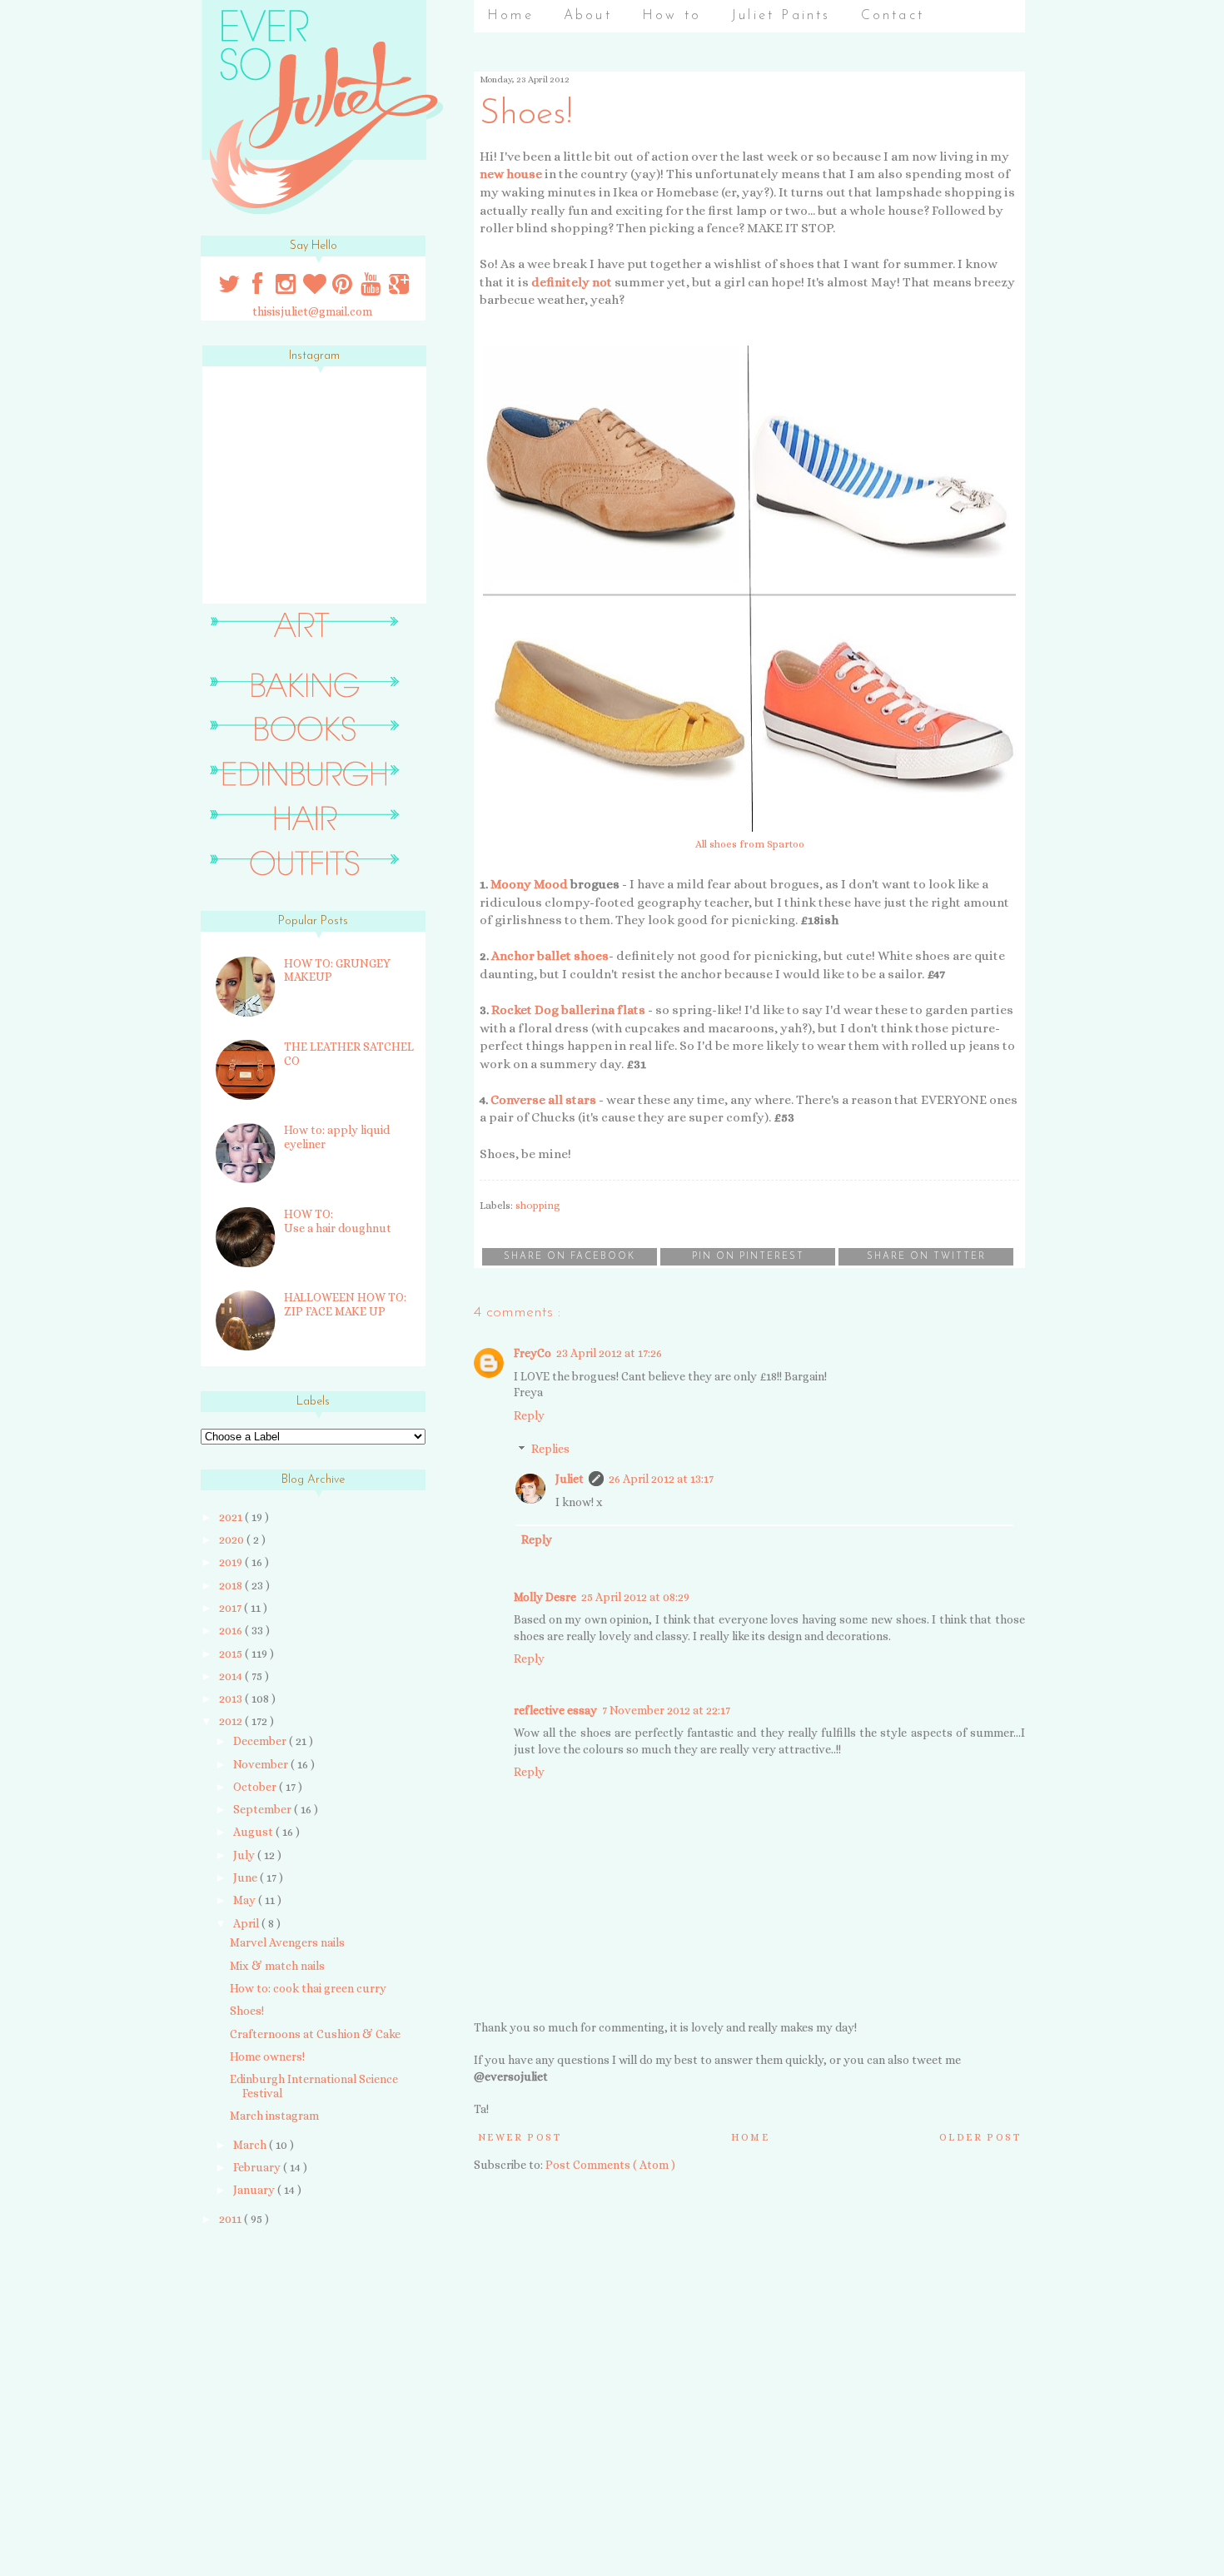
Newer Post (520, 2137)
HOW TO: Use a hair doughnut (338, 1221)
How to (672, 16)
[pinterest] (344, 288)
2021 (232, 1517)
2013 (232, 1698)
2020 (233, 1539)
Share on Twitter (926, 1257)
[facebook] (258, 288)
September (264, 1809)
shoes (591, 956)
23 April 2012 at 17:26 (609, 1353)
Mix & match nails (277, 1966)
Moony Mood (529, 884)
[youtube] (372, 288)
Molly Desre (545, 1597)
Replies (550, 1450)
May (246, 1900)
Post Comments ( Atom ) (610, 2165)
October (256, 1787)
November (262, 1764)
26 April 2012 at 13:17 (661, 1479)
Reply (529, 1415)
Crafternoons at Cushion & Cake (315, 2034)
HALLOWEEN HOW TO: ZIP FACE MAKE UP (345, 1304)
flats (631, 1010)
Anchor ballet (531, 956)
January (255, 2190)
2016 (232, 1630)
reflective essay (555, 1710)
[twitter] (231, 288)
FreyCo (532, 1353)
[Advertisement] (306, 2358)
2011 (231, 2219)
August (254, 1832)
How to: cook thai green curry (308, 1988)
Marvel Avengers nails (287, 1942)
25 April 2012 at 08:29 (635, 1597)
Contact (893, 16)
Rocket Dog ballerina (553, 1010)
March (251, 2145)
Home (510, 16)
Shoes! (247, 2011)
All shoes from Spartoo (750, 844)
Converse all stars (543, 1100)
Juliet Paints (781, 16)
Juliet (570, 1479)
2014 (232, 1676)
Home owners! (267, 2056)
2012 (232, 1721)
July (245, 1855)
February (258, 2167)
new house (511, 174)
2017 (231, 1608)
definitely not (572, 282)
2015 (232, 1654)
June (246, 1877)
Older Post (980, 2137)
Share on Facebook (570, 1257)
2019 (232, 1562)
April (247, 1923)
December (261, 1741)
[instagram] (287, 288)
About (588, 16)
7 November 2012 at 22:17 (666, 1710)
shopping (538, 1206)
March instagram (274, 2116)
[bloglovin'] (316, 288)
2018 (232, 1585)
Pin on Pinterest (748, 1257)
